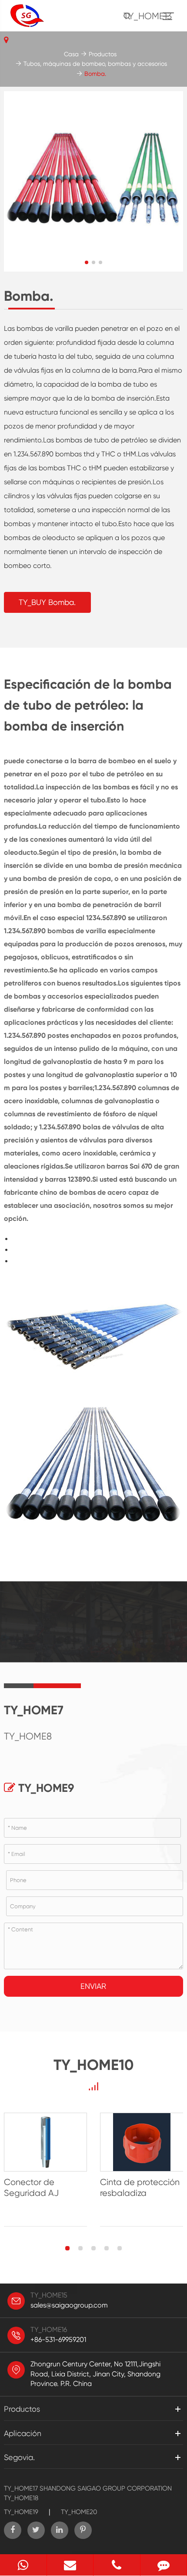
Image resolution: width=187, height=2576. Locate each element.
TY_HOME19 (21, 2512)
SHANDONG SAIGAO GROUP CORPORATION (106, 2488)
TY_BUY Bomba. (47, 602)
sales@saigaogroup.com (69, 2305)
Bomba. (95, 74)
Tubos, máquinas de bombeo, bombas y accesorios (95, 64)
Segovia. (19, 2457)
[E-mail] (70, 2565)
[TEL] (117, 2565)
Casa (71, 54)
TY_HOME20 (79, 2512)
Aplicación (23, 2433)
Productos (103, 54)
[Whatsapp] (23, 2565)
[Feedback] (164, 2565)
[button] (87, 262)
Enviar (93, 1986)
